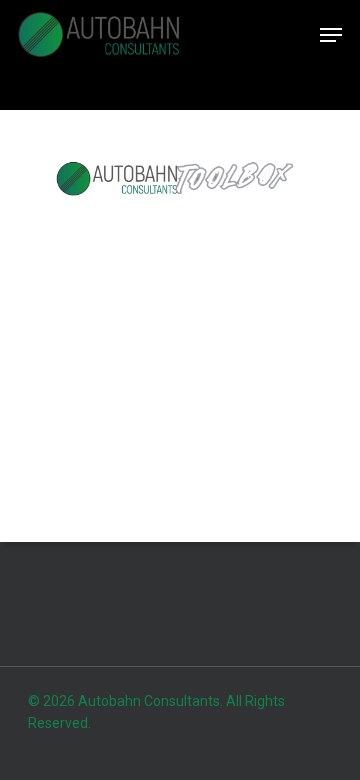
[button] (331, 35)
